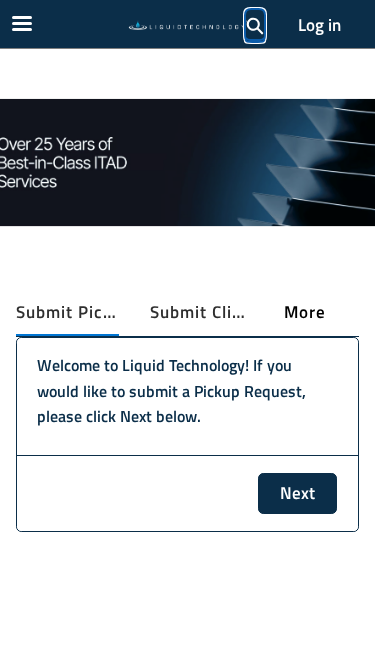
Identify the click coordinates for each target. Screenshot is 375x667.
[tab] (67, 313)
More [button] (305, 312)
